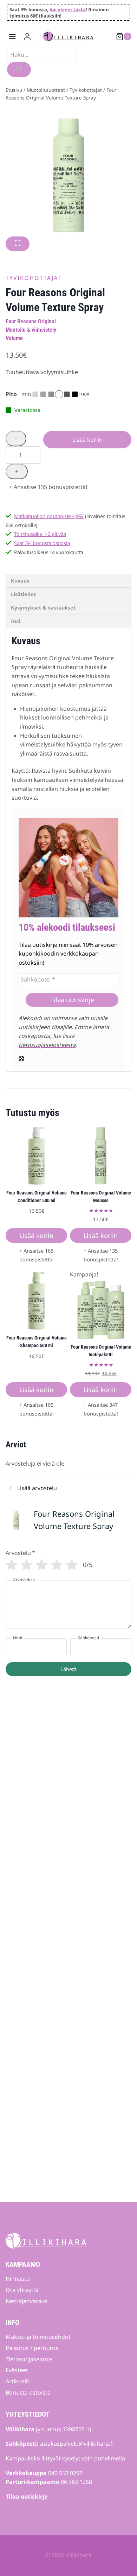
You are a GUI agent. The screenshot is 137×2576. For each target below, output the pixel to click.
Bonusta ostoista (28, 2392)
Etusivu (14, 90)
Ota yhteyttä (22, 2290)
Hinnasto (18, 2279)
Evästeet (17, 2370)
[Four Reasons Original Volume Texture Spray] (68, 174)
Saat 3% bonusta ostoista (42, 543)
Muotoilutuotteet (46, 90)
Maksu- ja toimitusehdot (38, 2337)
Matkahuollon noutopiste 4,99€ (49, 516)
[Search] (19, 70)
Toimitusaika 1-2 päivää (40, 534)
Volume (14, 338)
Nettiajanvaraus (27, 2301)
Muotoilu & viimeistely (31, 330)
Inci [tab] (15, 621)
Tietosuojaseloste (29, 2359)
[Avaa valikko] (12, 37)
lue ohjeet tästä (68, 9)
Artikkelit (18, 2381)
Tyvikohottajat (86, 90)
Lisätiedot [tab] (23, 594)
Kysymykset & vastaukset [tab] (43, 608)
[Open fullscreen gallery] (18, 244)
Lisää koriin (87, 440)
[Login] (27, 37)
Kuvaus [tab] (20, 581)
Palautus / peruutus (32, 2348)
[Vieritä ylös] (120, 2550)
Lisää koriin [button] (36, 1235)
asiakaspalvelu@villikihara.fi (77, 2444)
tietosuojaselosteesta (47, 1045)
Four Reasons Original (31, 321)
